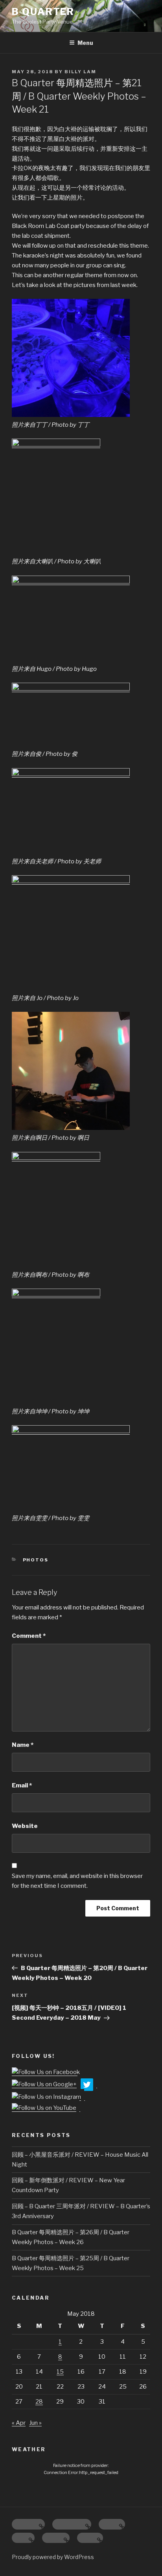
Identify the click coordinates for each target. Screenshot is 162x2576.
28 (39, 2402)
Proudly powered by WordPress (53, 2557)
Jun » (35, 2423)
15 (60, 2372)
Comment (29, 1636)
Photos (36, 1560)
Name (23, 1745)
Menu (85, 43)
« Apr (19, 2423)
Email (22, 1785)
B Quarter (43, 12)
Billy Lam (80, 72)
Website (25, 1826)
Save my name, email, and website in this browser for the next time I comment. (77, 1881)
